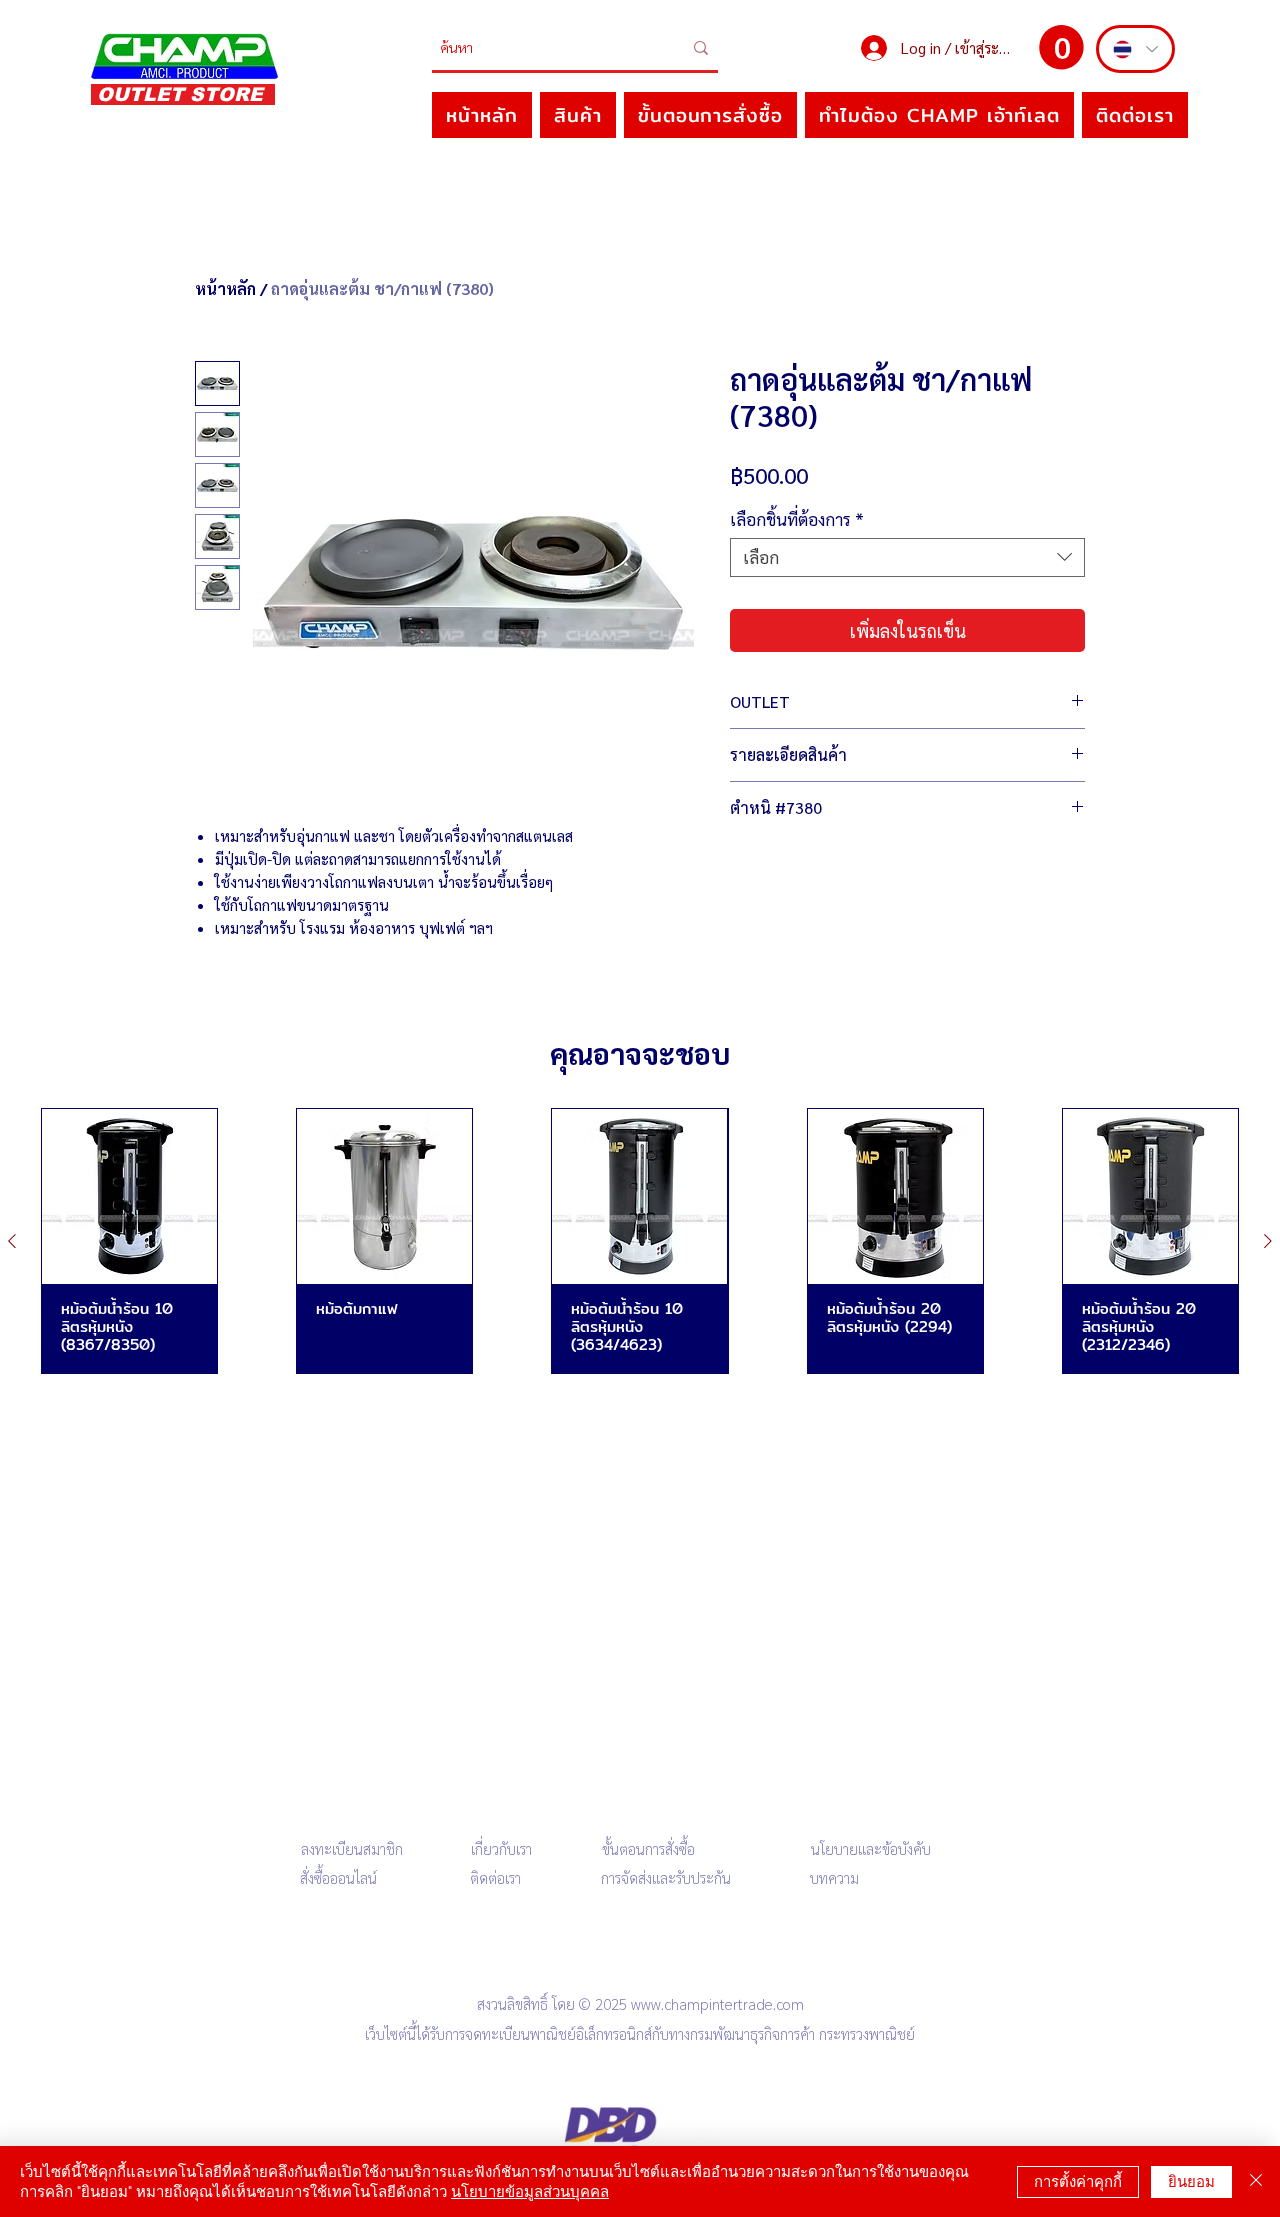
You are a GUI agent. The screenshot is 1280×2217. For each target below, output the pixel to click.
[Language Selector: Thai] (1135, 49)
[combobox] (907, 557)
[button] (1061, 47)
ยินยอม (1191, 2181)
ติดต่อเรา (495, 1877)
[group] (640, 1241)
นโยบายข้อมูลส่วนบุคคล (530, 2191)
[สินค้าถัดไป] (1268, 1241)
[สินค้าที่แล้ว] (12, 1241)
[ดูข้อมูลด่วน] (129, 1196)
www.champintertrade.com (717, 2003)
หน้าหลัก (225, 288)
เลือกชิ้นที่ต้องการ (797, 519)
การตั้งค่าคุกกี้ (1078, 2181)
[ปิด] (1256, 2181)
